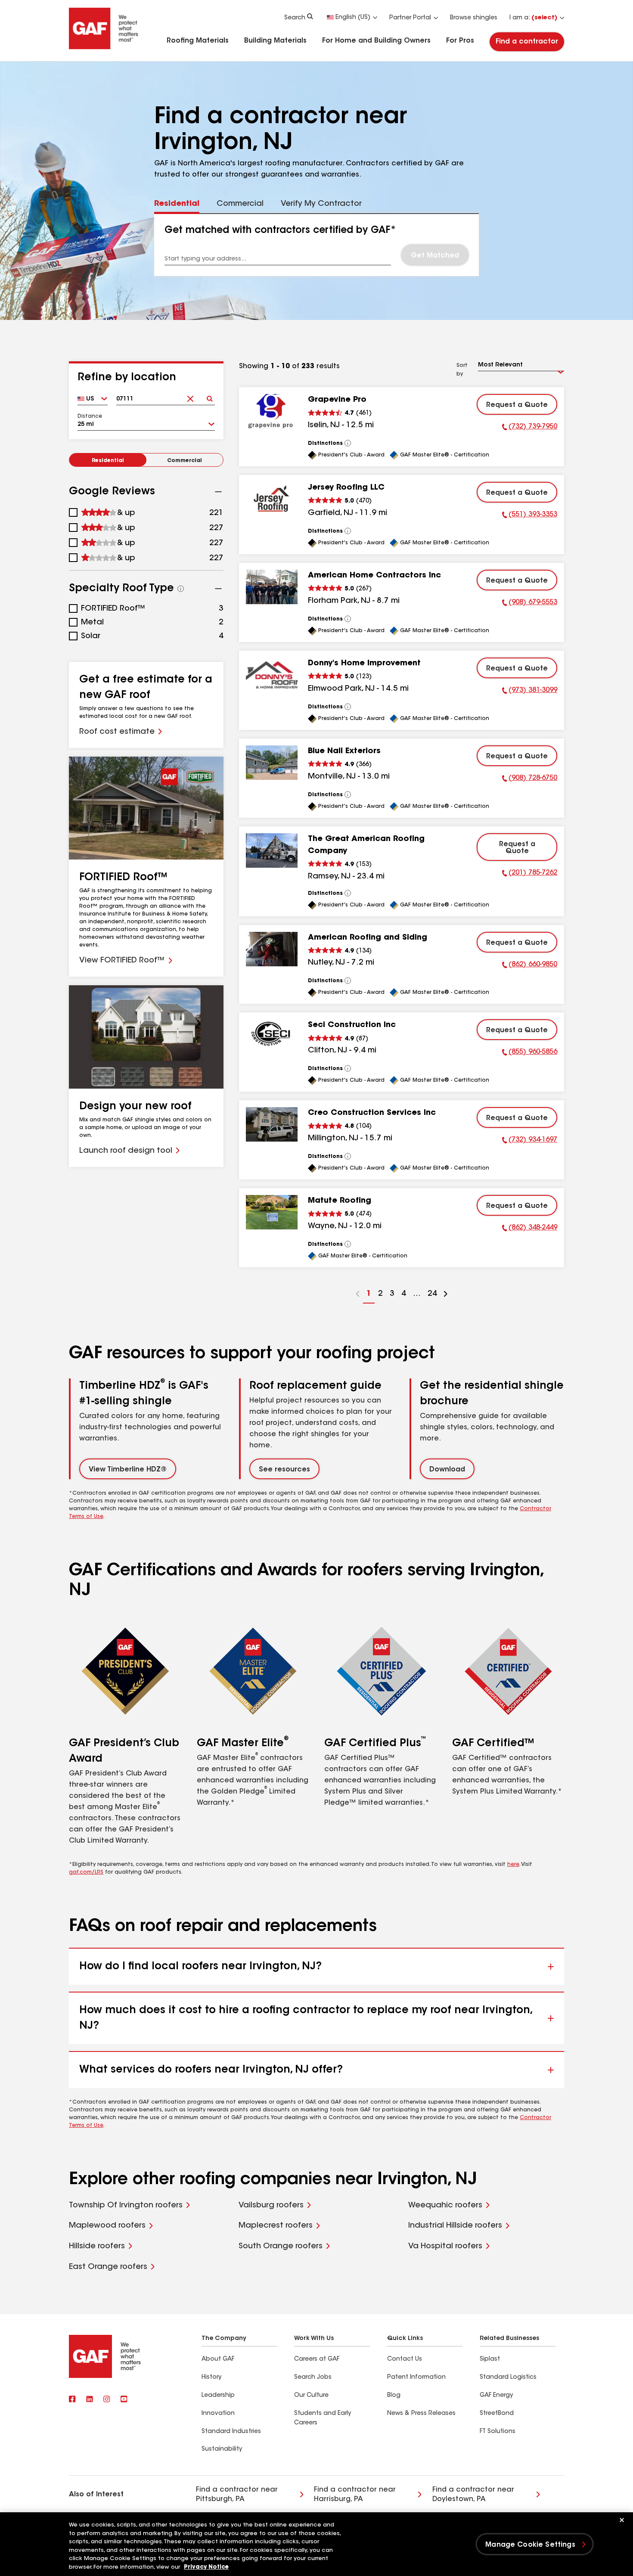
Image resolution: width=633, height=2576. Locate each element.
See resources (284, 1470)
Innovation (218, 2414)
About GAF (218, 2359)
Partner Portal (410, 18)
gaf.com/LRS (86, 1872)
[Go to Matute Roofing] (272, 1212)
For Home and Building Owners (376, 41)
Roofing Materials (198, 41)
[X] (90, 2400)
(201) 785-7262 (530, 874)
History (211, 2377)
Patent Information (416, 2377)
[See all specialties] (181, 589)
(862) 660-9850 (530, 966)
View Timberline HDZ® (128, 1470)
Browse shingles (474, 18)
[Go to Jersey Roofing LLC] (272, 499)
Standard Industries (231, 2432)
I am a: (533, 18)
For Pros (460, 41)
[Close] (622, 2520)
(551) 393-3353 (530, 516)
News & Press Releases (421, 2414)
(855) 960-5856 (530, 1053)
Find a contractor (527, 42)
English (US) (353, 18)
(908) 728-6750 (530, 779)
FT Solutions (498, 2432)
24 (431, 1297)
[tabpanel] (317, 245)
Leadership (218, 2396)
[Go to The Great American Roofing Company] (272, 850)
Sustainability (222, 2449)
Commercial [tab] (240, 204)
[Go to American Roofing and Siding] (272, 949)
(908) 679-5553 (530, 604)
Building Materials (275, 41)
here (513, 1865)
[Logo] (104, 48)
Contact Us (405, 2359)
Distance (90, 416)
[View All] (348, 443)
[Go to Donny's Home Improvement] (272, 675)
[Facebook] (72, 2400)
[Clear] (190, 396)
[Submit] (209, 396)
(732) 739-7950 (530, 428)
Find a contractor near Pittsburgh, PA (237, 2495)
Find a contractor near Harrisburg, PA (355, 2495)
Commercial (185, 461)
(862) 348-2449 (530, 1229)
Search (295, 18)
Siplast (490, 2359)
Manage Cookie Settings (530, 2545)
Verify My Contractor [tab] (321, 204)
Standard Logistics (508, 2377)
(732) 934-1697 (530, 1141)
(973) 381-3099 (530, 692)
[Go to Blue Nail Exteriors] (272, 763)
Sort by (462, 370)
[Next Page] (446, 1295)
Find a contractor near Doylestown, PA (473, 2495)
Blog (394, 2396)
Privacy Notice (206, 2567)
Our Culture (311, 2396)
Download (447, 1470)
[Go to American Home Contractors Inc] (272, 587)
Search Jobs (313, 2377)
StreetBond (497, 2414)
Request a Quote (517, 405)
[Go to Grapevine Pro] (272, 411)
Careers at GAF (317, 2359)
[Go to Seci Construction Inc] (272, 1037)
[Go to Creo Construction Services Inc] (272, 1124)
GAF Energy (496, 2396)
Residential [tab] (177, 204)
